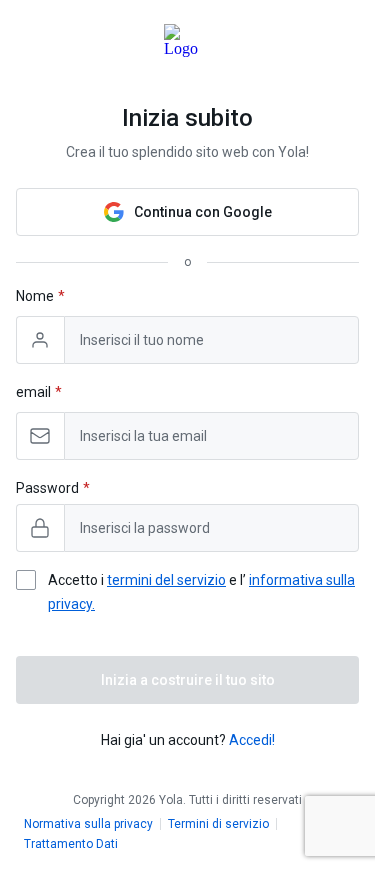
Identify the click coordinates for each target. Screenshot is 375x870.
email (33, 392)
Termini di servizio (218, 824)
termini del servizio (166, 580)
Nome (35, 296)
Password (47, 488)
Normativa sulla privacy (88, 824)
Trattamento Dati (71, 844)
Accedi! (252, 740)
